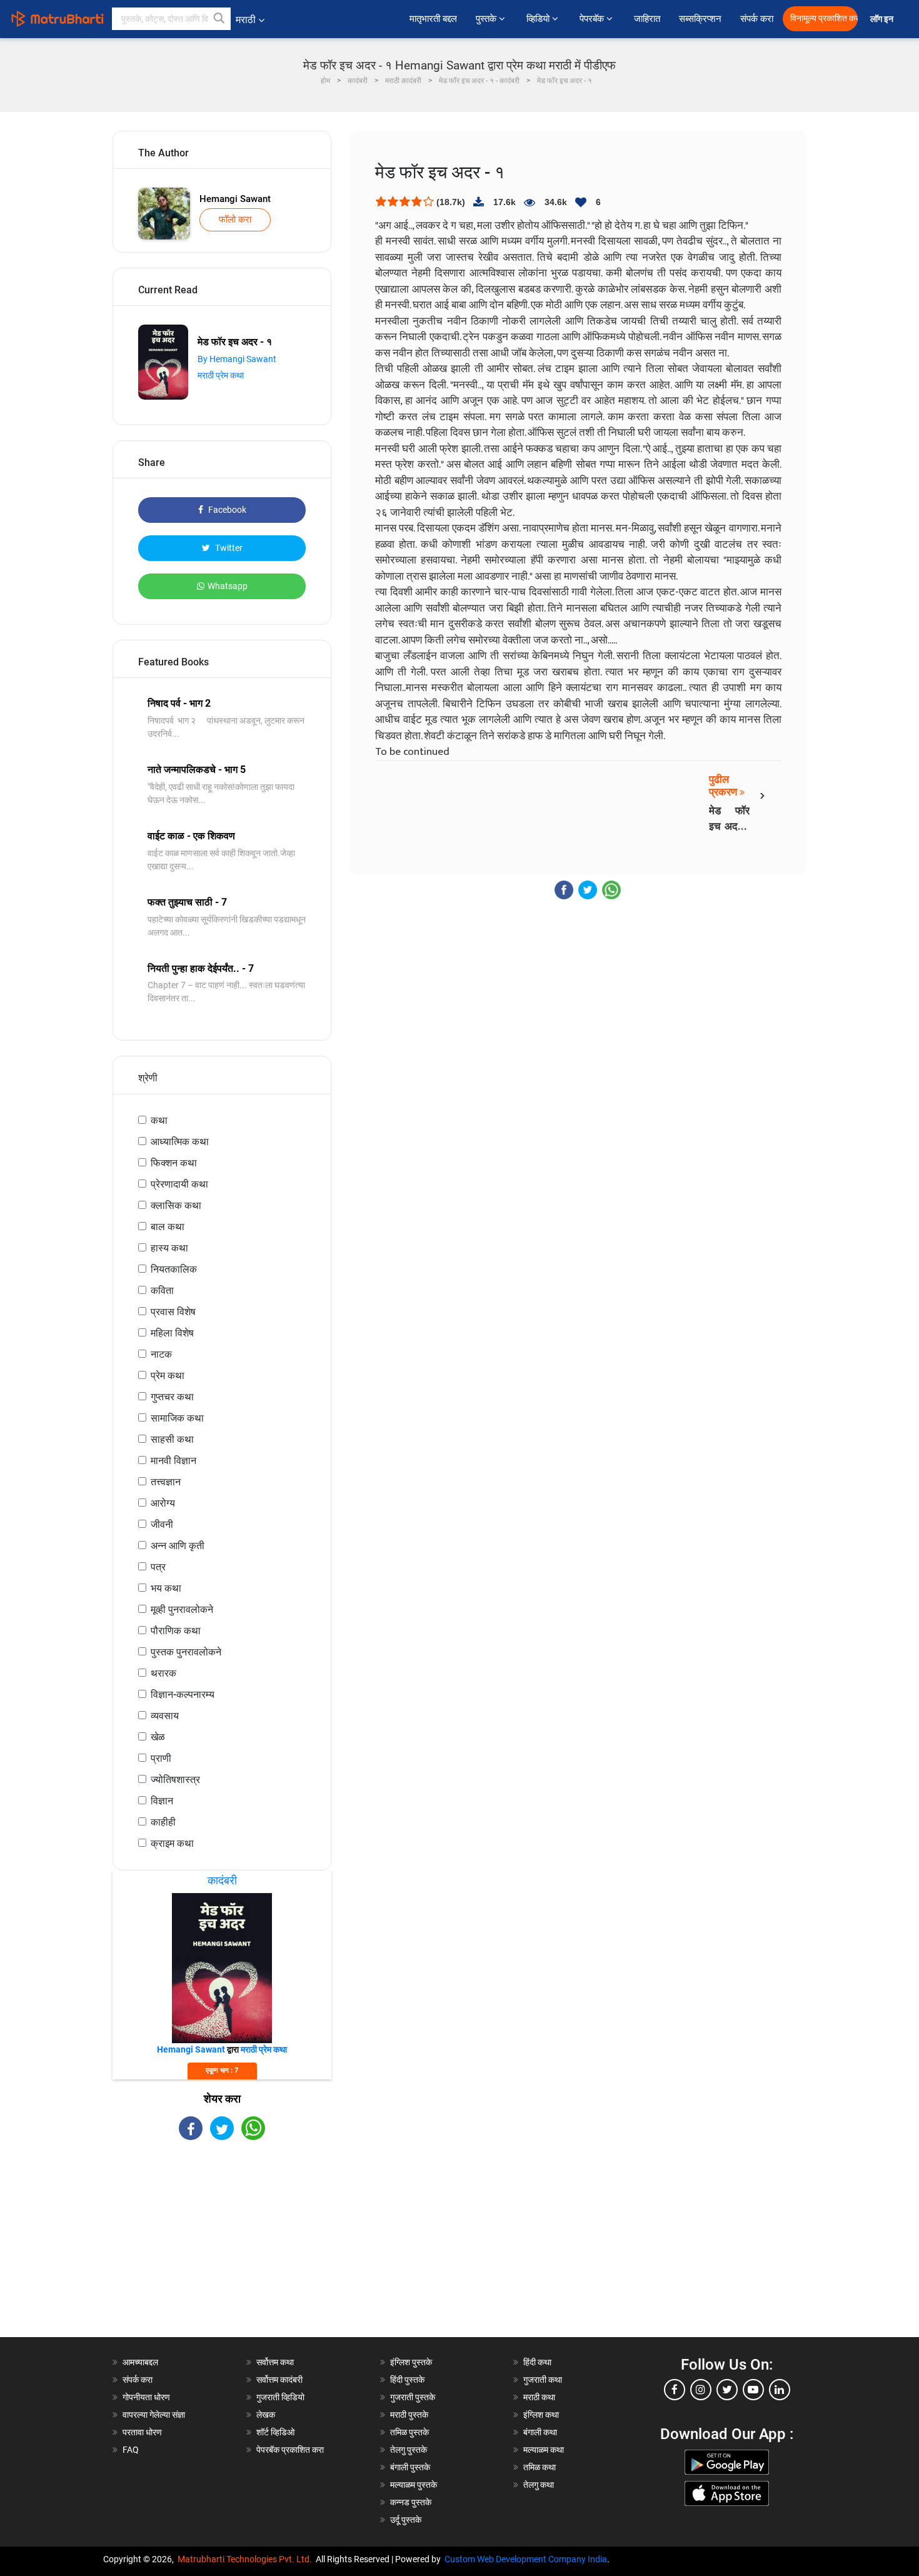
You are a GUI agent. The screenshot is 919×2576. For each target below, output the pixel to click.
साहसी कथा (172, 1439)
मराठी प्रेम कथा (221, 375)
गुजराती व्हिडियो (280, 2397)
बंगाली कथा (540, 2432)
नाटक (161, 1354)
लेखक (266, 2415)
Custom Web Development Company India (526, 2559)
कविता (162, 1291)
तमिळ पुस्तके (409, 2432)
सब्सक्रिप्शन (700, 19)
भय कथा (166, 1588)
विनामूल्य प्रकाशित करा (824, 18)
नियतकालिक (174, 1269)
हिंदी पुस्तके (407, 2380)
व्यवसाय (165, 1716)
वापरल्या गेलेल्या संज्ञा (154, 2415)
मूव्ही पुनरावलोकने (182, 1609)
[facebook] (675, 2390)
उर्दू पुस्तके (406, 2520)
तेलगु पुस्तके (409, 2450)
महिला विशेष (172, 1333)
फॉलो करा (235, 220)
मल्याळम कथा (544, 2450)
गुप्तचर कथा (172, 1397)
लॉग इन (884, 19)
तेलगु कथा (539, 2485)
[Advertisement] (222, 2250)
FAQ (131, 2450)
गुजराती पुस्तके (413, 2397)
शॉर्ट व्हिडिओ (275, 2432)
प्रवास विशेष (173, 1312)
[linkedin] (780, 2390)
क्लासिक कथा (176, 1205)
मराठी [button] (246, 20)
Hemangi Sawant (235, 199)
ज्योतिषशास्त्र (175, 1780)
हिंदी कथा (537, 2362)
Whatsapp (228, 586)
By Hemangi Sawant (237, 359)
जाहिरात (647, 19)
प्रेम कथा (168, 1376)
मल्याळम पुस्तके (414, 2485)
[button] (219, 19)
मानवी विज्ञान (173, 1461)
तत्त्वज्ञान (166, 1482)
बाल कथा (168, 1227)
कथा (159, 1120)
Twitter (228, 548)
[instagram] (701, 2390)
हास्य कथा (169, 1248)
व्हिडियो (539, 19)
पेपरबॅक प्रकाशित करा (290, 2450)
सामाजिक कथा (177, 1418)
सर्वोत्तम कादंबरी (279, 2380)
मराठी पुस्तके (409, 2415)
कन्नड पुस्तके (411, 2502)
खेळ (158, 1737)
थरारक (163, 1673)
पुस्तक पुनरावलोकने (186, 1652)
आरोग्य (163, 1503)
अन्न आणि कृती (178, 1546)
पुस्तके (487, 19)
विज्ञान (162, 1801)
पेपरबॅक (593, 19)
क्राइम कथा (172, 1843)
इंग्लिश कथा (541, 2415)
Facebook (226, 510)
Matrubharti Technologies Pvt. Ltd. (247, 2559)
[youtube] (753, 2390)
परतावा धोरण (143, 2432)
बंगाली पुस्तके (410, 2467)
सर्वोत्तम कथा (275, 2362)
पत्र (158, 1567)
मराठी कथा (539, 2397)
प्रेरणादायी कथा (179, 1184)
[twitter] (727, 2390)
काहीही (163, 1822)
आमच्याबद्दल (140, 2362)
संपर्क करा (757, 19)
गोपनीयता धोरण (146, 2397)
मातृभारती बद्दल (433, 19)
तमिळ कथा (540, 2467)
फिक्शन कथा (174, 1163)
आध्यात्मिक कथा (180, 1142)
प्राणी (161, 1758)
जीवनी (162, 1524)
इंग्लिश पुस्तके (411, 2362)
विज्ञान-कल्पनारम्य (183, 1695)
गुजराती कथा (543, 2380)
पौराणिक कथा (176, 1631)
